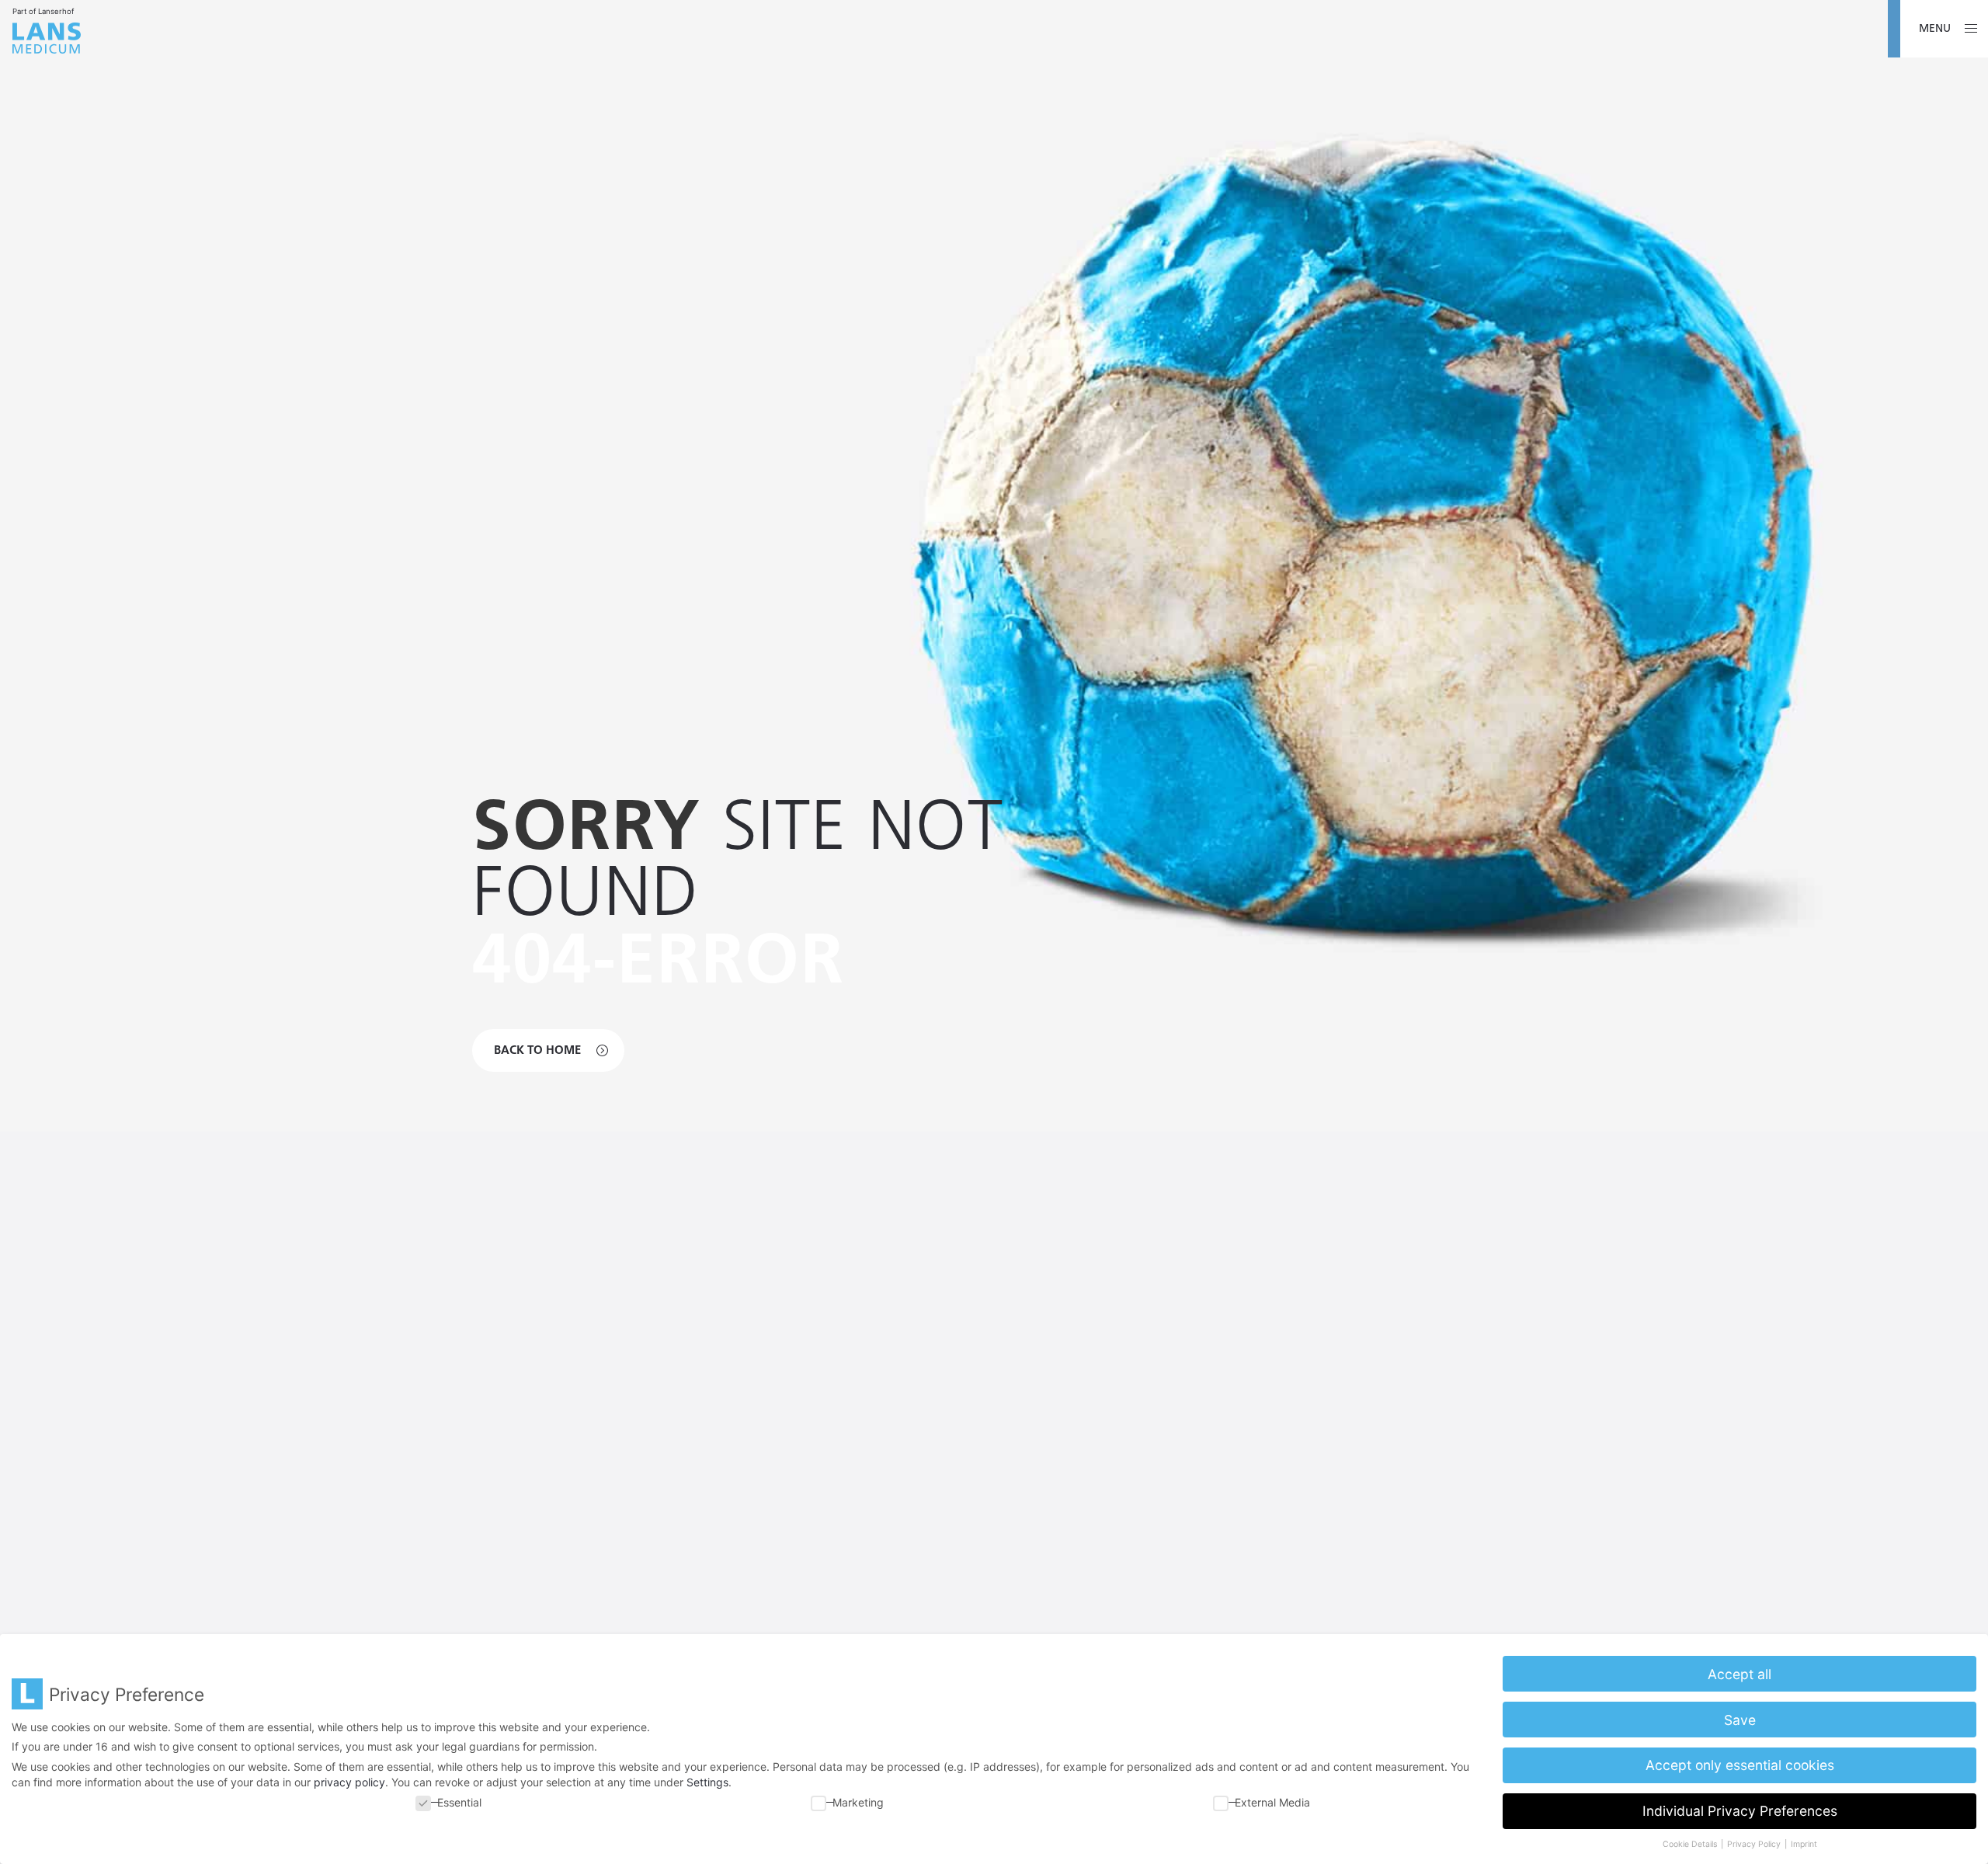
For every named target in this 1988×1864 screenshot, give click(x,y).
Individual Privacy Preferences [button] (1740, 1811)
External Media (1272, 1802)
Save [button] (1740, 1720)
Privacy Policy (1755, 1844)
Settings (707, 1782)
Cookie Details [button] (1691, 1844)
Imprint (1804, 1844)
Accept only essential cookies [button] (1740, 1765)
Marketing (858, 1802)
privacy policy (349, 1782)
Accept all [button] (1739, 1674)
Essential (459, 1802)
